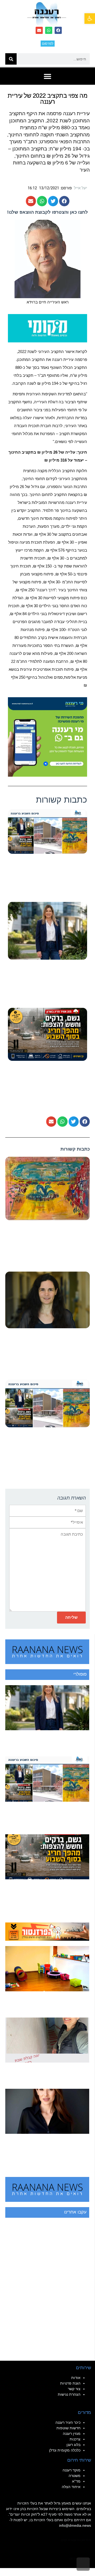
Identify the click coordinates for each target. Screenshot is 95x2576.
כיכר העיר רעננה (68, 2422)
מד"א (76, 2481)
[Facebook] (58, 30)
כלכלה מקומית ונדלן (65, 2450)
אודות (76, 2378)
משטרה (75, 2476)
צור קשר (74, 2389)
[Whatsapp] (49, 30)
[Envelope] (39, 30)
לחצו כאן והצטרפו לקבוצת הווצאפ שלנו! (47, 212)
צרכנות (75, 2439)
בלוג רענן (73, 2445)
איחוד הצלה (71, 2487)
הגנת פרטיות (70, 2383)
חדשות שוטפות (68, 2428)
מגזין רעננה (72, 2434)
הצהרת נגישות (69, 2394)
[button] (90, 19)
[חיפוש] (11, 59)
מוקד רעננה (72, 2470)
